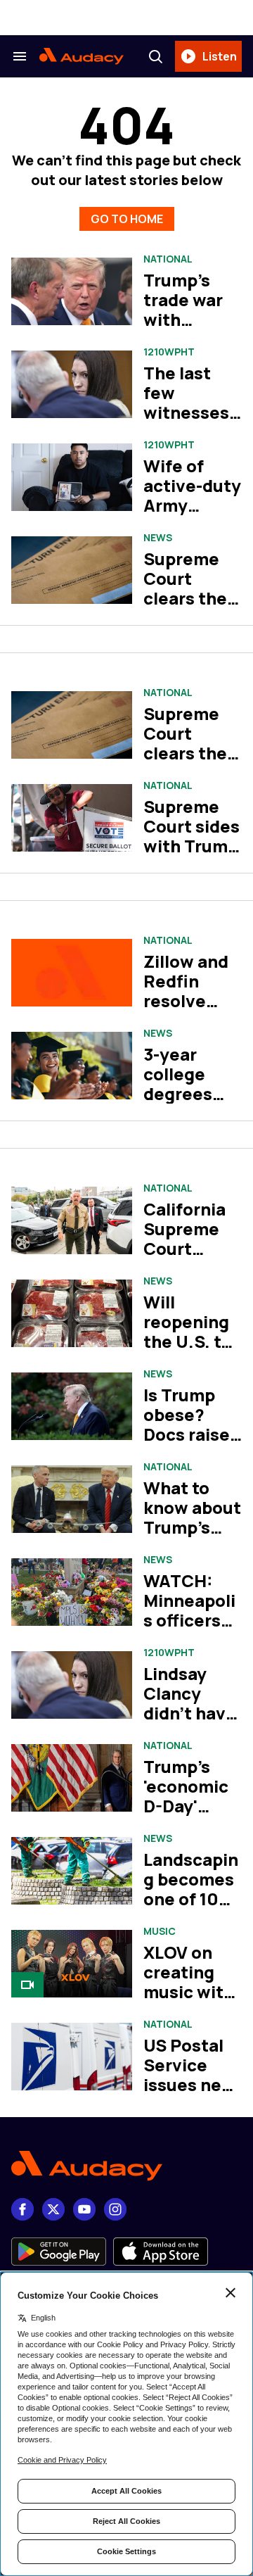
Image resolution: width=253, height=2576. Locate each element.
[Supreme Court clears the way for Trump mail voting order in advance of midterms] (72, 725)
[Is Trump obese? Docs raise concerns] (72, 1407)
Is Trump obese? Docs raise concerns (187, 1424)
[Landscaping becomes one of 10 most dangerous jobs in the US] (72, 1871)
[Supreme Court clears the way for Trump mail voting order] (72, 570)
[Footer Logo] (126, 2166)
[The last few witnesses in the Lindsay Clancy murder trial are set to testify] (72, 385)
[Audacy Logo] (82, 56)
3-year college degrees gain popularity (187, 1093)
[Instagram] (115, 2209)
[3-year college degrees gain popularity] (72, 1066)
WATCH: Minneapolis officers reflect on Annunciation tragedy (189, 1630)
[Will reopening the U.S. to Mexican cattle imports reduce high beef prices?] (72, 1314)
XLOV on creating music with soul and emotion (189, 1991)
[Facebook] (22, 2209)
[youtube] (84, 2209)
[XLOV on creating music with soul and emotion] (72, 1964)
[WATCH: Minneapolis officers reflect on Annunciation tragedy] (72, 1592)
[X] (53, 2209)
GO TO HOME (127, 219)
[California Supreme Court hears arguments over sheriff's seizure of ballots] (72, 1221)
